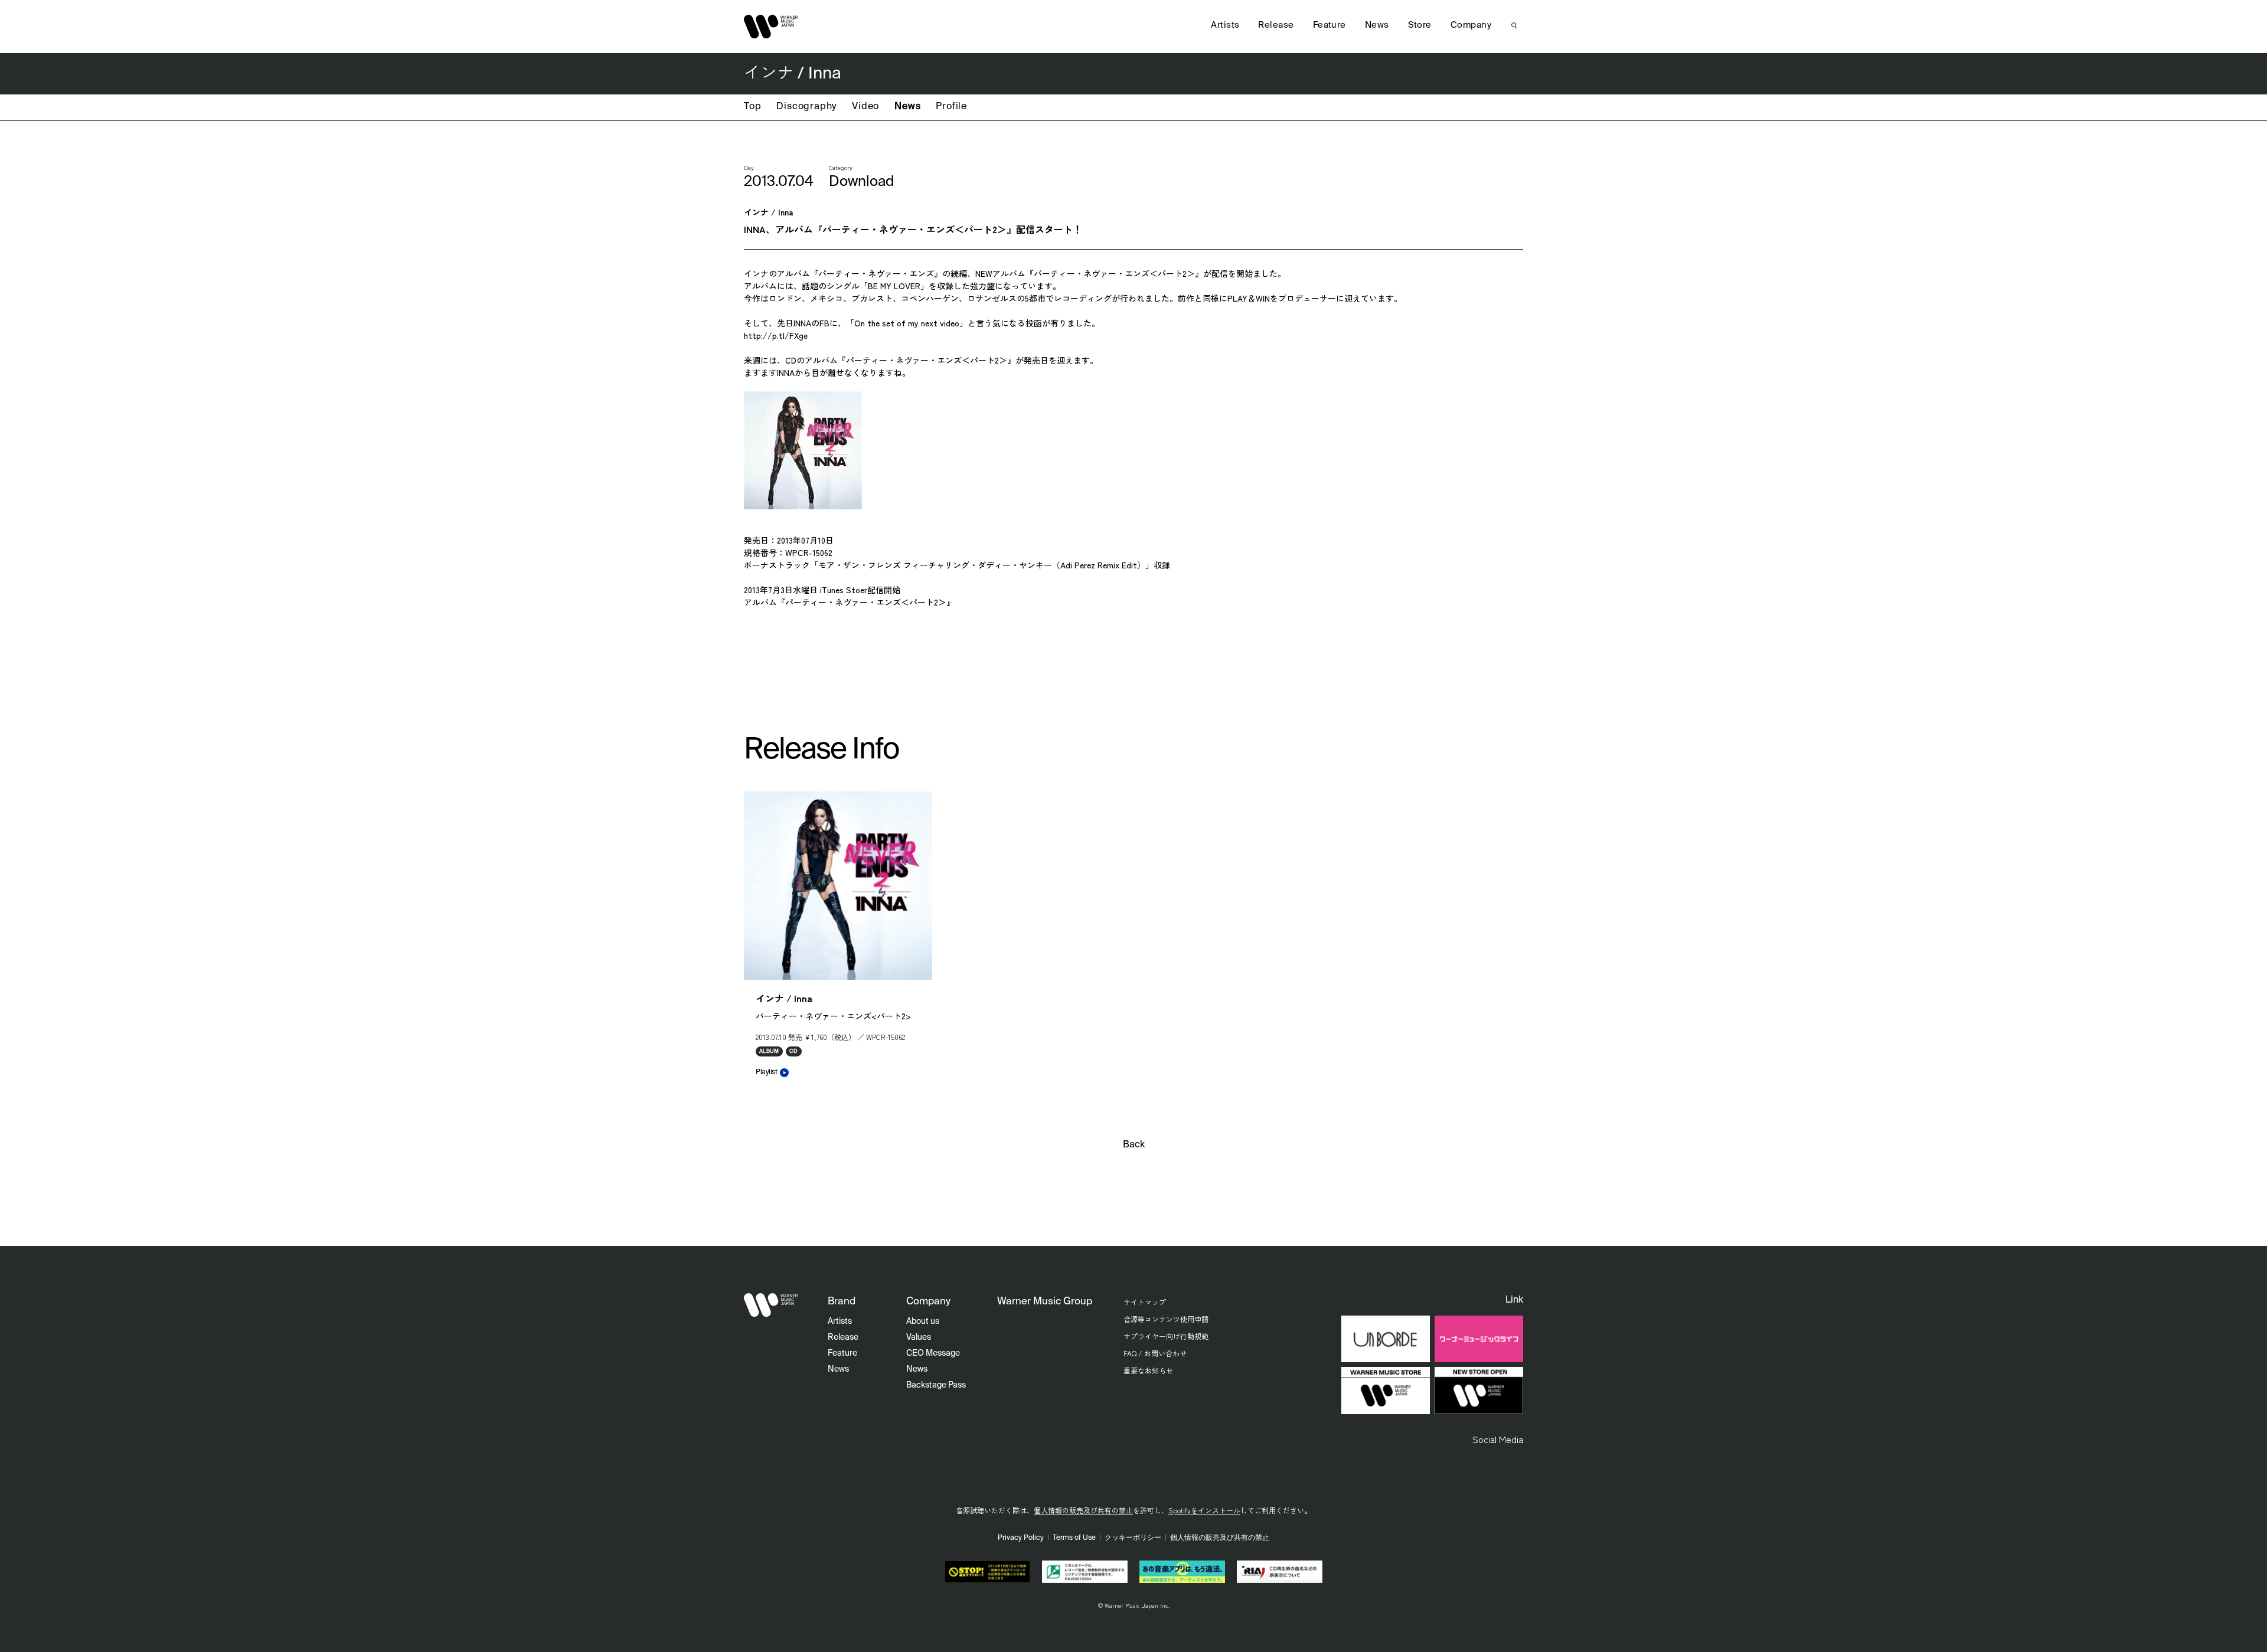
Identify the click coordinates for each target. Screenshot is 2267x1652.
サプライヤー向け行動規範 (1166, 1336)
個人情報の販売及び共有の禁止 (1083, 1510)
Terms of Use (1074, 1538)
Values (919, 1337)
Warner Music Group (1045, 1302)
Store (1420, 25)
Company (1471, 25)
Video (865, 107)
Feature (1330, 25)
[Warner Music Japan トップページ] (771, 27)
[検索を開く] (1514, 25)
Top (752, 107)
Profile (951, 107)
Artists (1225, 25)
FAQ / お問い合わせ (1155, 1353)
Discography (806, 107)
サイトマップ (1145, 1302)
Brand (842, 1302)
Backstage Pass (936, 1385)
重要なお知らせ (1148, 1370)
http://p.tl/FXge (776, 335)
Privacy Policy (1021, 1538)
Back (1134, 1145)
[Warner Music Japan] (771, 1305)
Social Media (1498, 1439)
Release (1276, 25)
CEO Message (933, 1353)
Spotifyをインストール (1204, 1510)
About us (923, 1321)
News (907, 107)
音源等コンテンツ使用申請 (1166, 1319)
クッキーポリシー (1133, 1538)
